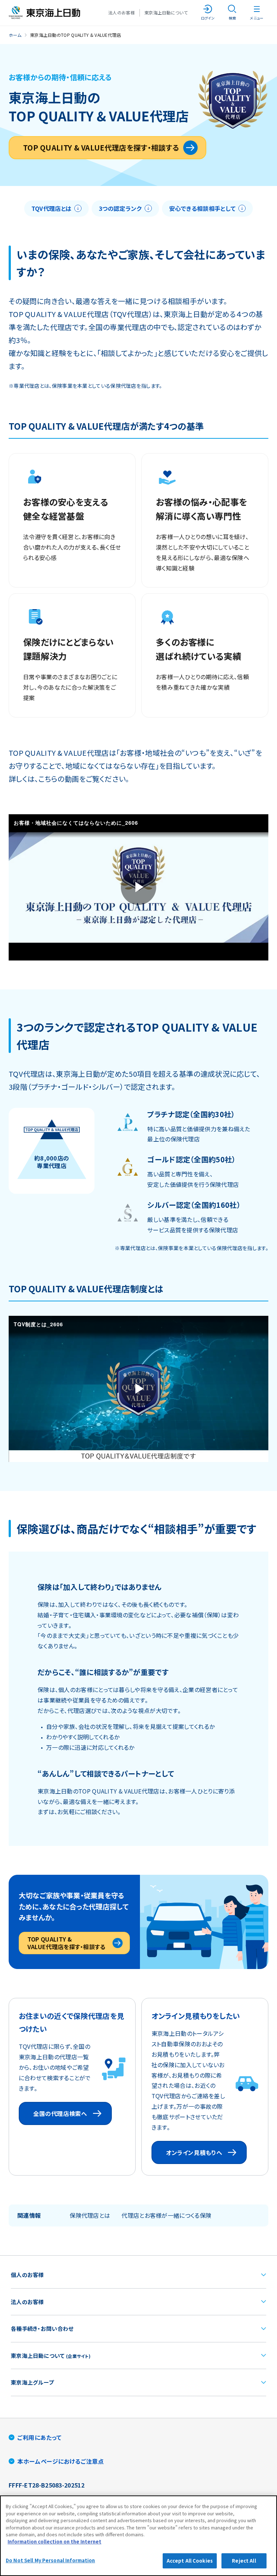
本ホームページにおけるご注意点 (61, 2461)
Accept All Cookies (190, 2561)
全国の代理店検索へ (60, 2113)
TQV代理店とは (51, 208)
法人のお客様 (122, 12)
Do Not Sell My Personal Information (50, 2560)
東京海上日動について (166, 12)
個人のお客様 (27, 2275)
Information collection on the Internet (54, 2542)
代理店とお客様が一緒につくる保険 (166, 2215)
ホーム (15, 35)
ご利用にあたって (39, 2437)
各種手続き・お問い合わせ (42, 2328)
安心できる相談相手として (203, 208)
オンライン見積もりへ (194, 2152)
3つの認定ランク (120, 208)
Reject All (244, 2561)
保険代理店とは (90, 2215)
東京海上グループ (32, 2382)
